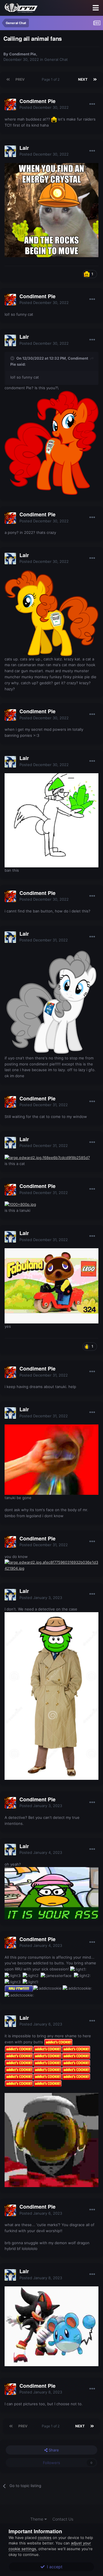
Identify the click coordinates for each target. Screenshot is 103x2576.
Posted (44, 107)
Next (83, 79)
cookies (45, 2538)
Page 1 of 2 (51, 79)
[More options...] (92, 104)
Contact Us (63, 2519)
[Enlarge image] (51, 210)
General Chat (56, 59)
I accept (54, 2567)
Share (53, 2450)
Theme (37, 2519)
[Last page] (95, 80)
